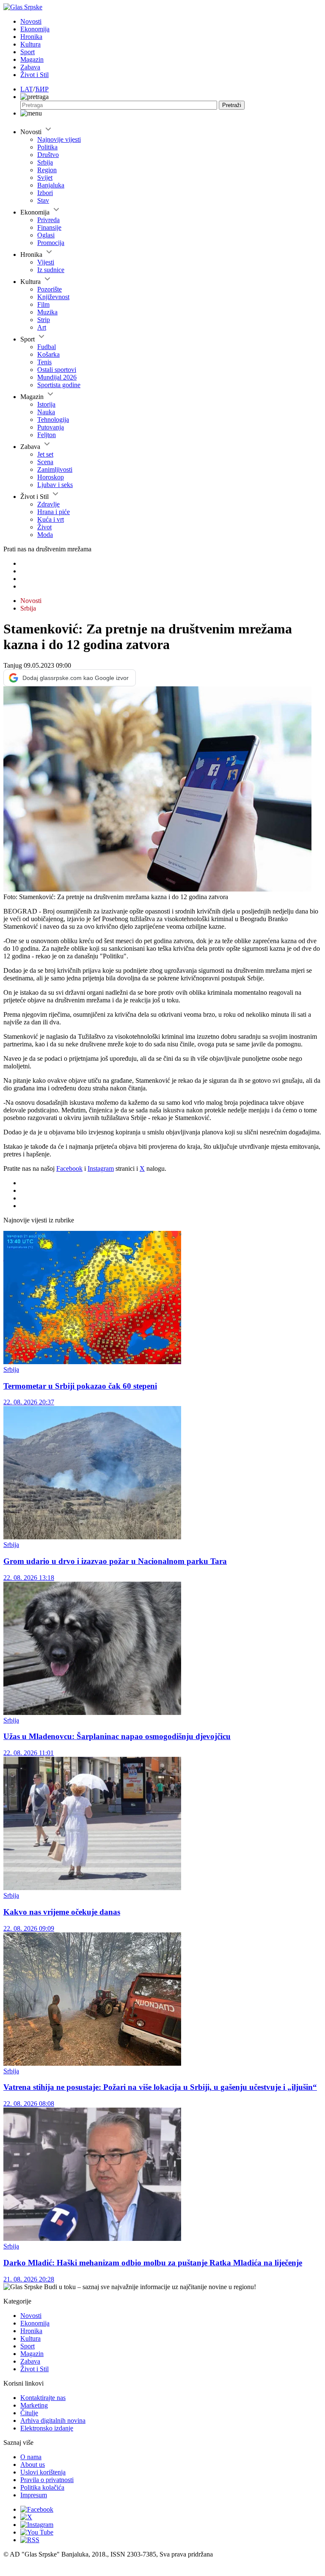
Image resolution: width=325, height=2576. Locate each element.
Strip (44, 320)
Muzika (47, 312)
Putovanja (51, 427)
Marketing (34, 2405)
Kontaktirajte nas (43, 2398)
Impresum (34, 2495)
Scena (45, 462)
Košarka (48, 354)
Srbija (45, 162)
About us (33, 2465)
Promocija (51, 243)
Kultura (30, 44)
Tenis (44, 362)
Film (43, 304)
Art (42, 327)
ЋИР (42, 89)
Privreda (48, 220)
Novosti (31, 21)
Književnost (53, 297)
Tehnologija (53, 420)
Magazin (32, 59)
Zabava (30, 67)
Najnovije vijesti (59, 139)
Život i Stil (34, 75)
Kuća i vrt (51, 519)
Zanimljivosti (55, 469)
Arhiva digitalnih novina (53, 2421)
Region (47, 170)
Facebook (69, 1168)
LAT (27, 89)
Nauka (46, 412)
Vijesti (46, 262)
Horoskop (51, 477)
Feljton (47, 435)
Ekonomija (35, 29)
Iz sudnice (51, 270)
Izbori (45, 193)
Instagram (101, 1168)
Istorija (46, 404)
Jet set (45, 454)
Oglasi (46, 235)
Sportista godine (59, 385)
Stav (43, 200)
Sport (28, 52)
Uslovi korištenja (43, 2472)
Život (44, 527)
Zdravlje (48, 504)
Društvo (48, 155)
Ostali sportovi (57, 370)
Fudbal (47, 347)
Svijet (45, 178)
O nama (31, 2457)
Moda (45, 535)
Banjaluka (51, 185)
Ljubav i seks (55, 485)
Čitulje (29, 2413)
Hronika (31, 37)
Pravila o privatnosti (47, 2480)
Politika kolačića (42, 2487)
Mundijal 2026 (57, 377)
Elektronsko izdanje (47, 2428)
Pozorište (50, 289)
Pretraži (232, 105)
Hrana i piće (54, 512)
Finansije (49, 227)
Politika (47, 147)
